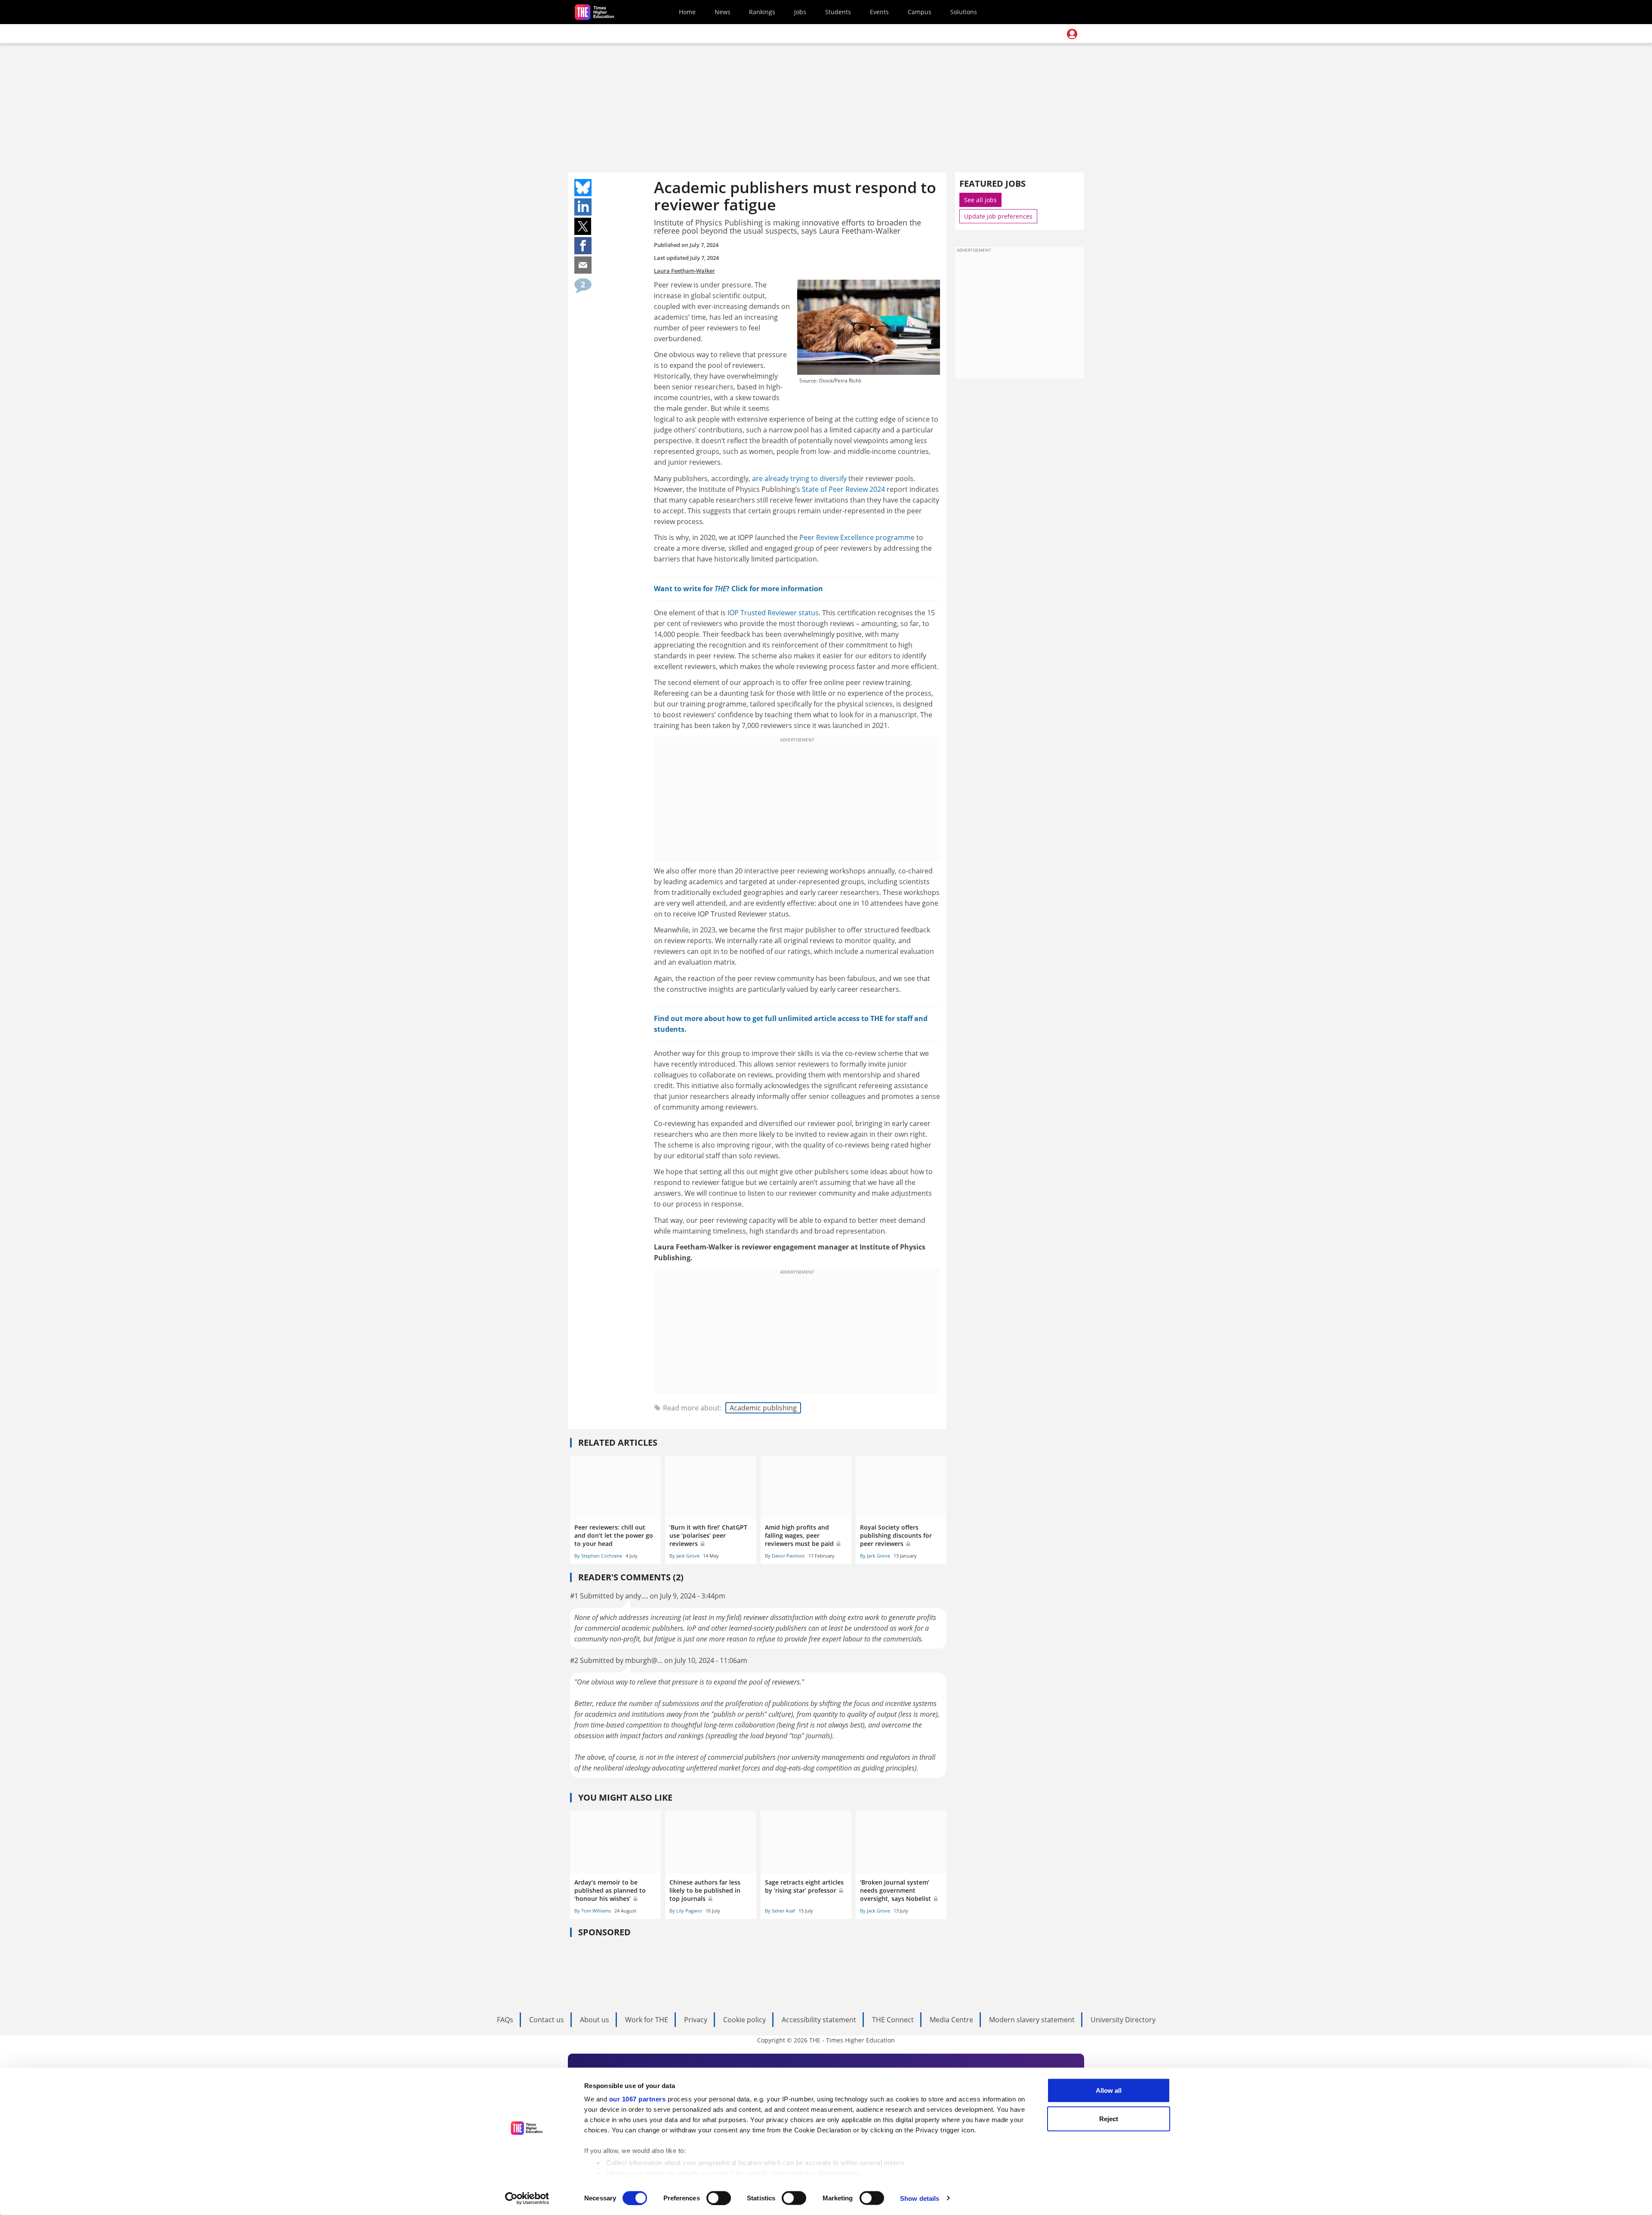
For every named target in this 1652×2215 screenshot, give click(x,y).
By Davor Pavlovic (785, 1556)
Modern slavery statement (1032, 2020)
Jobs (800, 12)
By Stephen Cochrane (598, 1556)
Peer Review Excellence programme (857, 537)
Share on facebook (583, 246)
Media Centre (951, 2020)
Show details (920, 2198)
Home (687, 12)
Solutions (964, 12)
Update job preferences (998, 216)
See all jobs (980, 200)
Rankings (762, 12)
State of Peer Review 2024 (843, 489)
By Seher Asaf (780, 1911)
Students (838, 12)
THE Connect (893, 2020)
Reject (1109, 2118)
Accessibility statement (819, 2020)
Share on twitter (583, 226)
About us (595, 2020)
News (723, 12)
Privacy (696, 2020)
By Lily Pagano (686, 1911)
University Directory (1123, 2020)
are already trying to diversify (799, 478)
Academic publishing (763, 1408)
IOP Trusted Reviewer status (773, 613)
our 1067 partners (638, 2099)
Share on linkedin (583, 207)
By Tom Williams (593, 1911)
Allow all (1109, 2090)
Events (879, 12)
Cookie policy (744, 2020)
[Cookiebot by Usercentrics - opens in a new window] (527, 2198)
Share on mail (583, 265)
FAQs (505, 2020)
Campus (920, 12)
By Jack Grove (684, 1556)
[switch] (719, 2198)
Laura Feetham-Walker (684, 271)
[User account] (1072, 34)
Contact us (547, 2020)
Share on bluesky (583, 188)
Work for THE (647, 2020)
